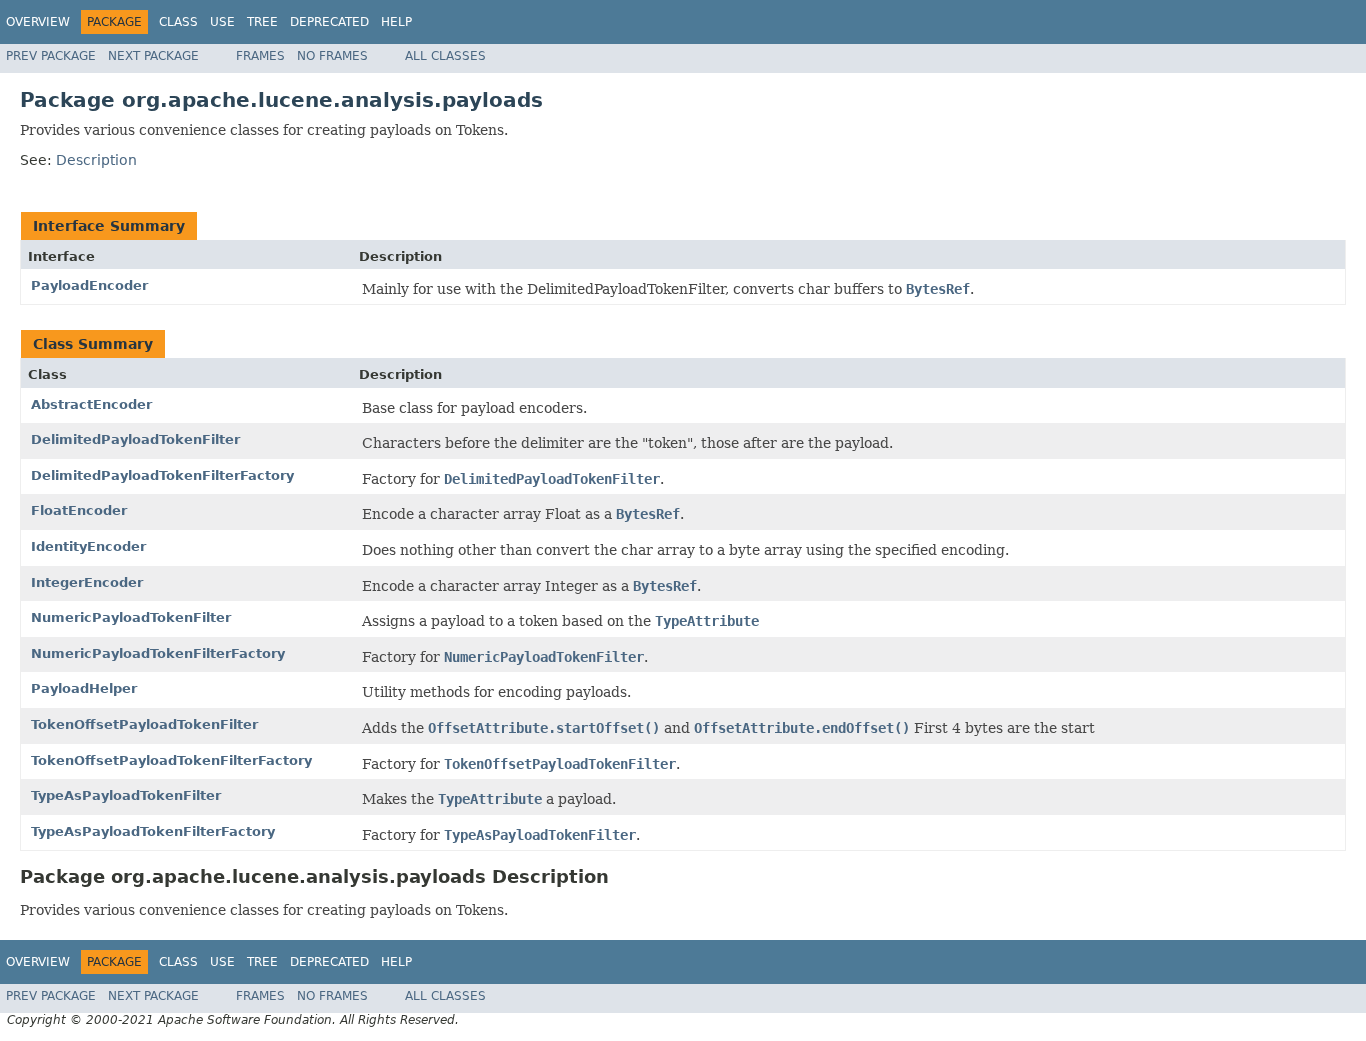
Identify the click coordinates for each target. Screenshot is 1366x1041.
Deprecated (329, 22)
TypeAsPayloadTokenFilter (126, 795)
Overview (38, 22)
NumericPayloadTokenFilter (131, 617)
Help (396, 22)
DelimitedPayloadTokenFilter (135, 439)
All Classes (445, 56)
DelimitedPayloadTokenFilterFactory (162, 475)
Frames (260, 56)
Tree (262, 22)
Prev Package (51, 56)
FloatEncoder (79, 510)
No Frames (332, 56)
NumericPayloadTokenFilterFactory (158, 653)
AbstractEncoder (91, 404)
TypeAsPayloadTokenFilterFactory (153, 831)
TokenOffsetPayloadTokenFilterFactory (171, 760)
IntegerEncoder (87, 582)
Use (222, 22)
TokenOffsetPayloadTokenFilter (144, 724)
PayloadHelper (84, 688)
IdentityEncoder (88, 546)
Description (96, 160)
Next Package (153, 56)
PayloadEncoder (89, 285)
